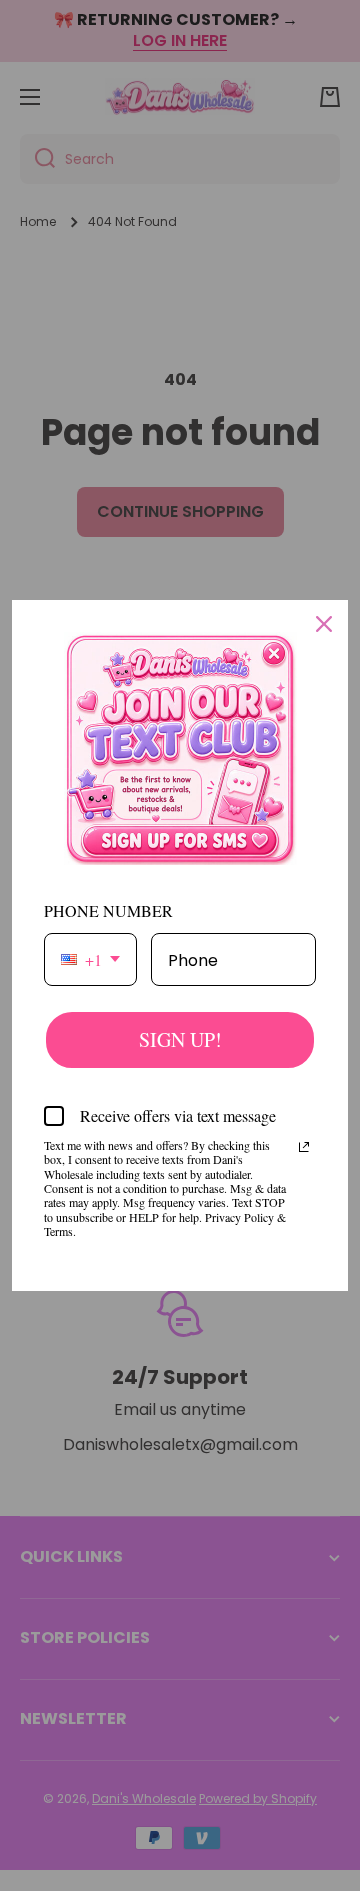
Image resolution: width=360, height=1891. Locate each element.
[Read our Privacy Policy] (304, 1147)
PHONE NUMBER (108, 910)
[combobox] (90, 959)
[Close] (324, 624)
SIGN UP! (180, 1039)
